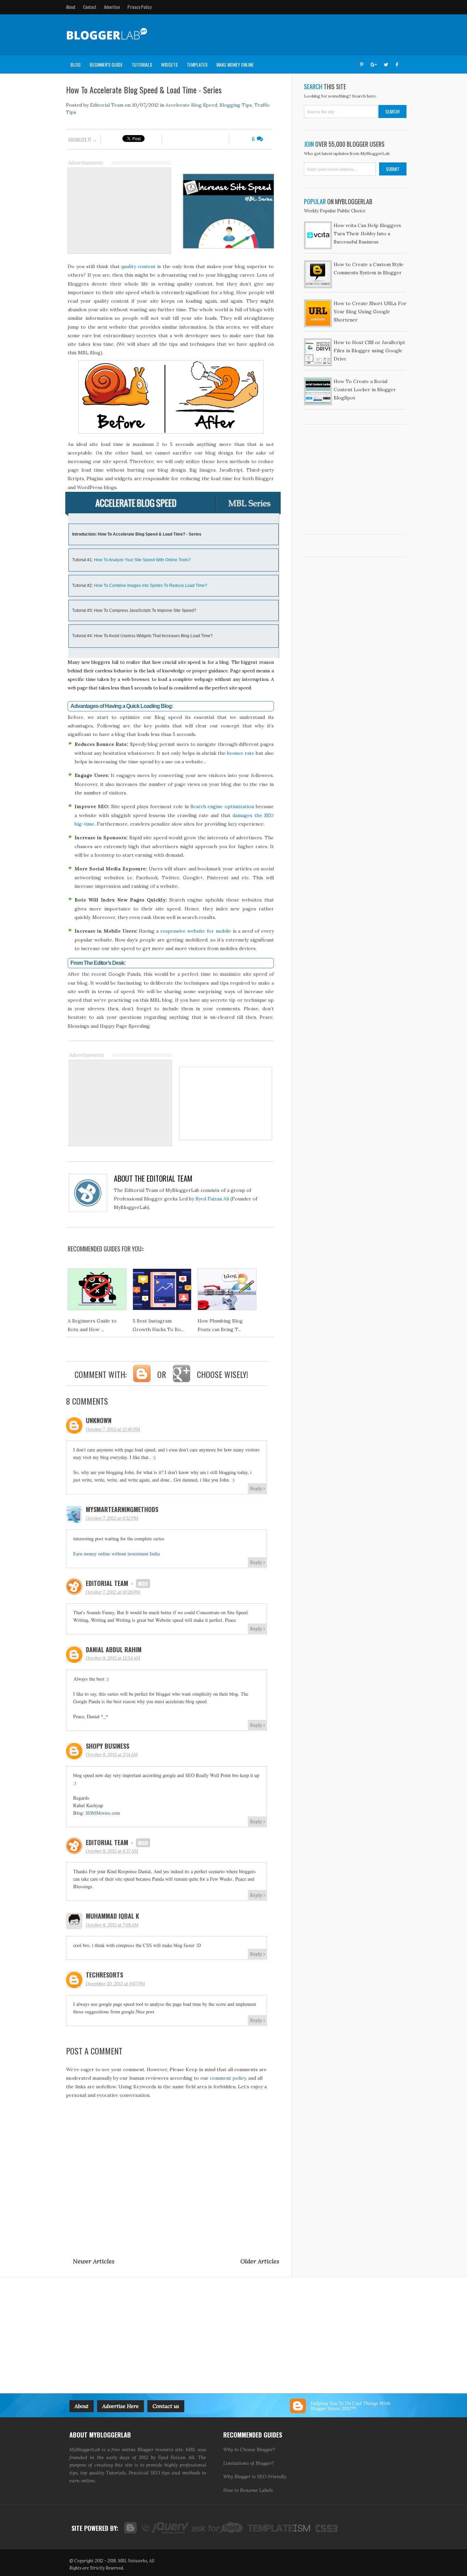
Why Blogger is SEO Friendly (255, 2476)
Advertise (112, 7)
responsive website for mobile (196, 931)
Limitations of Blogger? (249, 2463)
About (71, 7)
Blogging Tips (236, 105)
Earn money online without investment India (116, 1554)
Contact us (166, 2406)
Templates (197, 64)
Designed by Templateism (278, 2528)
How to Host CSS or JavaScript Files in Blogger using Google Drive (369, 351)
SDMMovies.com (103, 1813)
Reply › (257, 1488)
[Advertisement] (277, 35)
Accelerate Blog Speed (191, 105)
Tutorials (142, 64)
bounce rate (241, 753)
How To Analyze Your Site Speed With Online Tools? (142, 560)
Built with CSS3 (324, 2528)
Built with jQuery (164, 2528)
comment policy (228, 2078)
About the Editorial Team (153, 1178)
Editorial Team (106, 105)
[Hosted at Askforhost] (218, 2528)
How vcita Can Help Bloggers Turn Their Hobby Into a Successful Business (367, 234)
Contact (90, 7)
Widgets (169, 64)
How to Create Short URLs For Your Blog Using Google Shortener (370, 312)
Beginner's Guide (106, 64)
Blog (76, 64)
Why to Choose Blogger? (249, 2449)
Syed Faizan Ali (212, 1199)
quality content (139, 266)
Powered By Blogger (130, 2528)
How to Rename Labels (248, 2490)
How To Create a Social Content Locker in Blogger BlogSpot (365, 390)
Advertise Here (121, 2406)
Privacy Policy (139, 7)
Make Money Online (235, 64)
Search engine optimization (222, 806)
